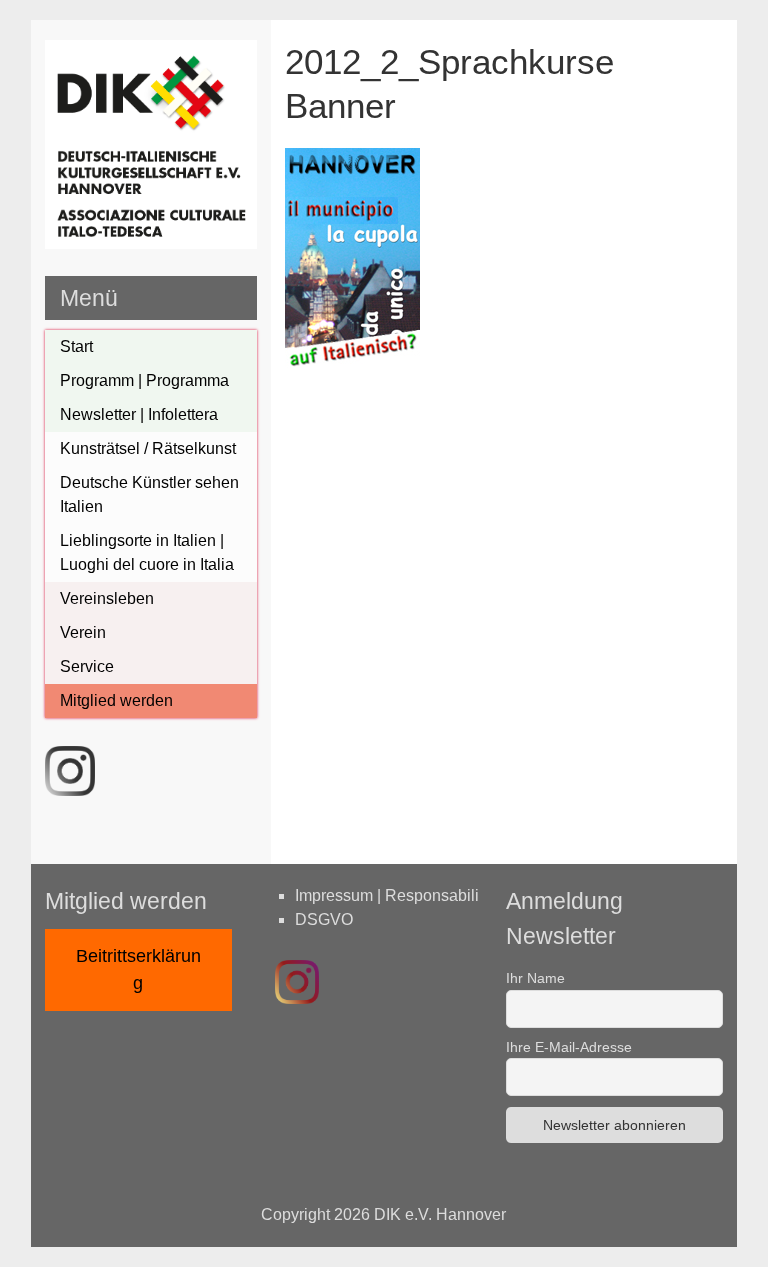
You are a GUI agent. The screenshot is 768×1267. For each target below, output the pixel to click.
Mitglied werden (116, 700)
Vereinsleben (107, 598)
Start (76, 346)
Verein (83, 632)
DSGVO (324, 919)
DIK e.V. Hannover (440, 1214)
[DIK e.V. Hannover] (151, 243)
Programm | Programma (144, 380)
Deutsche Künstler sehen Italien (149, 494)
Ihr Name (535, 978)
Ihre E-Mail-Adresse (569, 1047)
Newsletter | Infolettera (139, 414)
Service (87, 666)
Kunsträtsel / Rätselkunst (148, 448)
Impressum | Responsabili (387, 895)
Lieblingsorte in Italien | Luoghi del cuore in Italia (147, 552)
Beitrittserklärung (138, 969)
